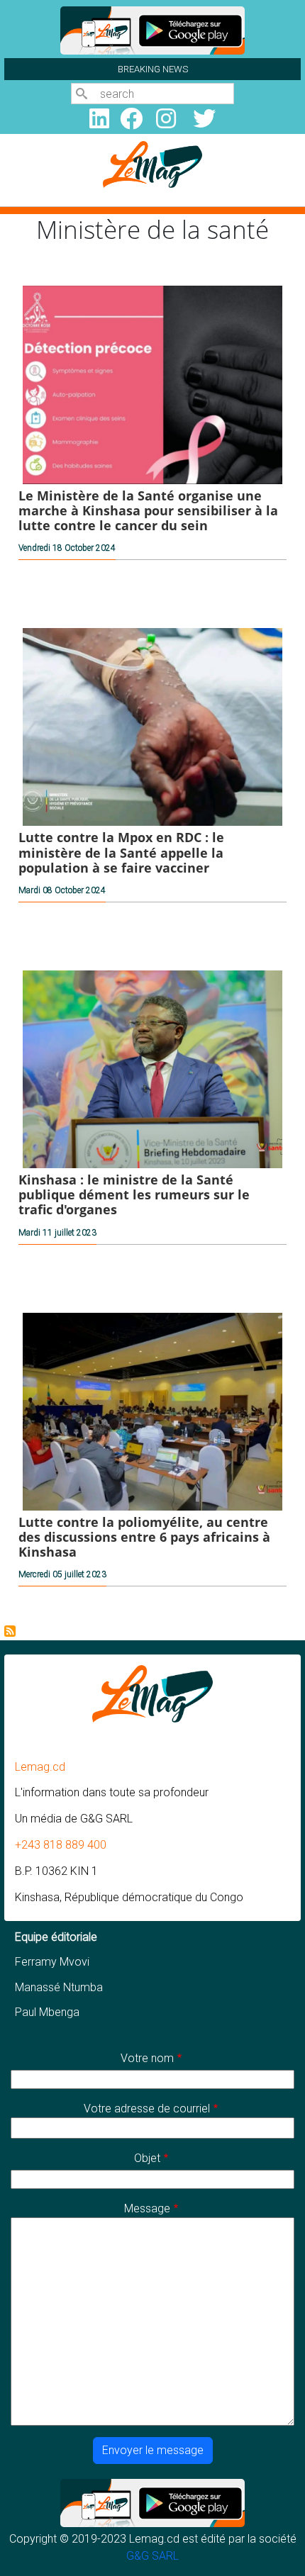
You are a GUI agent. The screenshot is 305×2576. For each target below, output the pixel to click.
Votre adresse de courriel (147, 2109)
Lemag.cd (40, 1767)
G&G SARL (152, 2556)
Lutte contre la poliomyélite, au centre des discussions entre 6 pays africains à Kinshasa (144, 1537)
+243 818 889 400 (61, 1845)
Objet (147, 2158)
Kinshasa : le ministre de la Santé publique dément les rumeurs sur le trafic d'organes (134, 1194)
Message (147, 2208)
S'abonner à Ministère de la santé (10, 1631)
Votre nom (147, 2058)
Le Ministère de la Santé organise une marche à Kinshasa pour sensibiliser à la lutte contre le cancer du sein (148, 510)
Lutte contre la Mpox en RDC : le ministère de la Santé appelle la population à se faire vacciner (121, 852)
